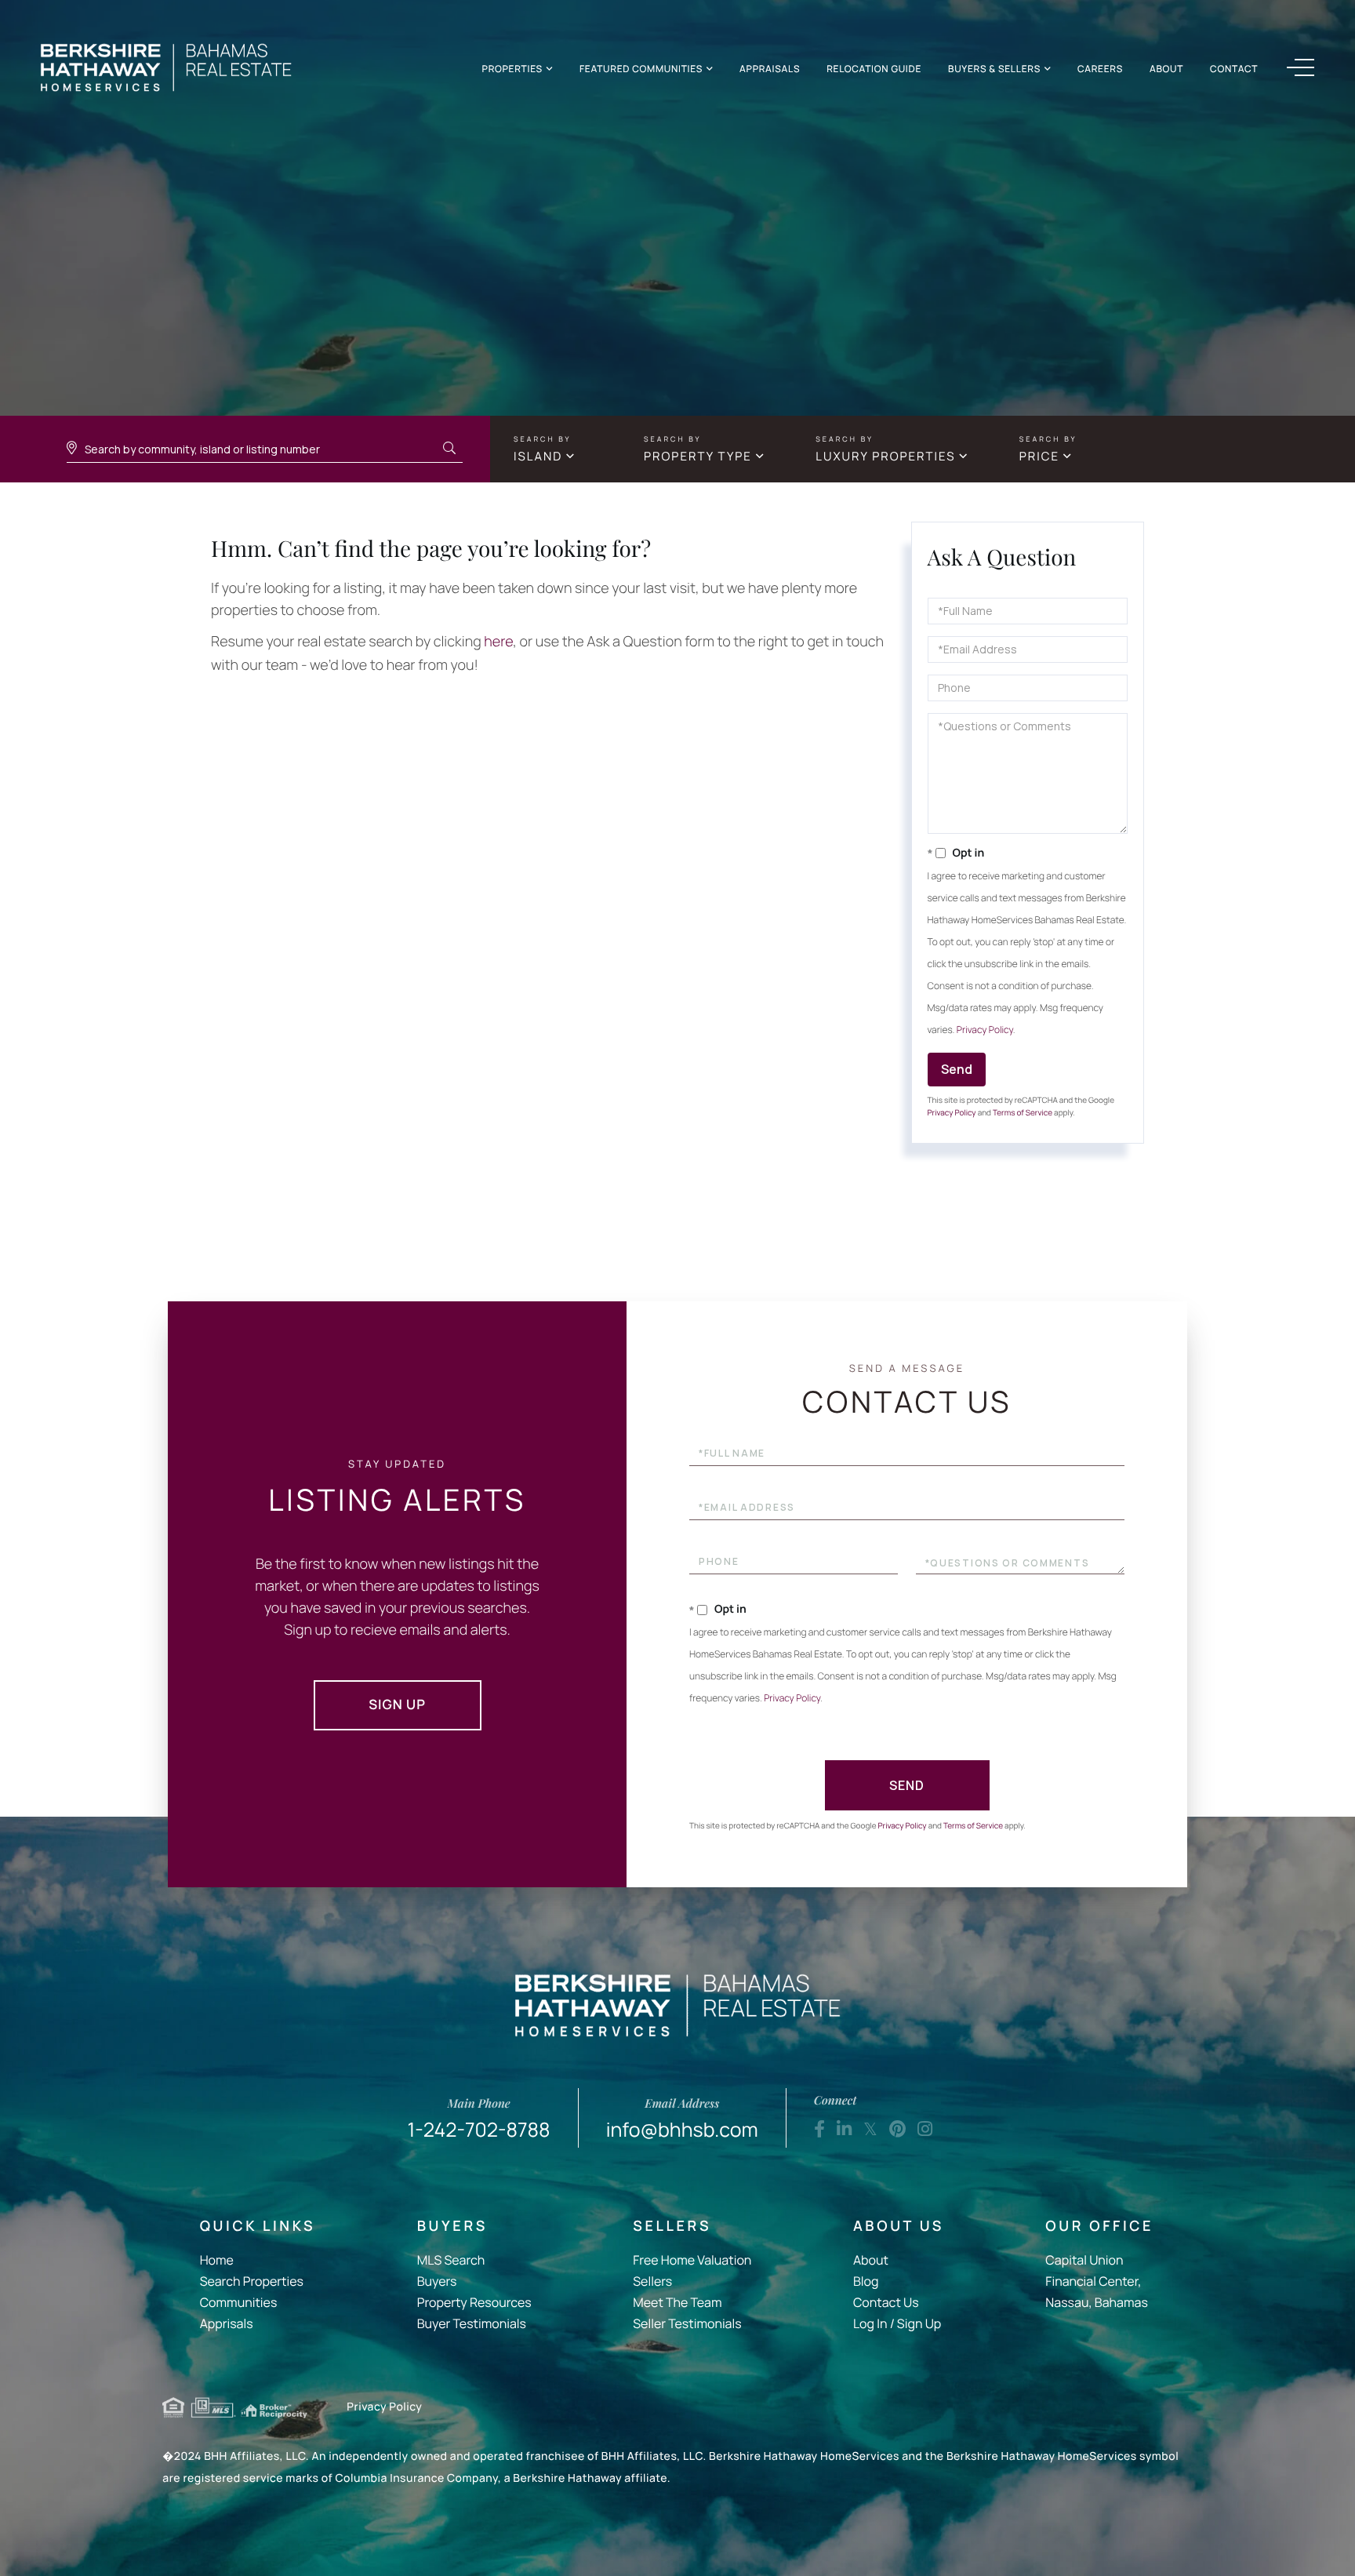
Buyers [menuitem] (437, 2281)
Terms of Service (1023, 1112)
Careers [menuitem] (1100, 69)
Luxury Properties (885, 456)
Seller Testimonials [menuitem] (687, 2323)
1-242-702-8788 (479, 2119)
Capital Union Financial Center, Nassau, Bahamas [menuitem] (1096, 2281)
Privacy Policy (985, 1030)
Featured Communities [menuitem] (641, 69)
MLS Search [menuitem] (451, 2260)
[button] (449, 449)
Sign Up (397, 1705)
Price (1039, 456)
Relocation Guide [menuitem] (874, 69)
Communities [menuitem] (239, 2302)
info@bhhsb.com (682, 2119)
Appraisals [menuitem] (770, 69)
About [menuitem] (1166, 69)
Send (957, 1069)
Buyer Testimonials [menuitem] (472, 2323)
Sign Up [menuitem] (919, 2323)
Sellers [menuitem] (652, 2281)
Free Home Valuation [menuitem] (692, 2260)
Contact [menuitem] (1234, 69)
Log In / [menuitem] (874, 2323)
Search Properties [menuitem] (252, 2281)
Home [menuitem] (217, 2260)
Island (538, 456)
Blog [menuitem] (866, 2281)
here (498, 642)
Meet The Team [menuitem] (677, 2302)
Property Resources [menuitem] (474, 2302)
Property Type (698, 456)
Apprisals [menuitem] (227, 2323)
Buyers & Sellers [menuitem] (994, 69)
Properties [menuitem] (512, 69)
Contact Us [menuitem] (886, 2302)
